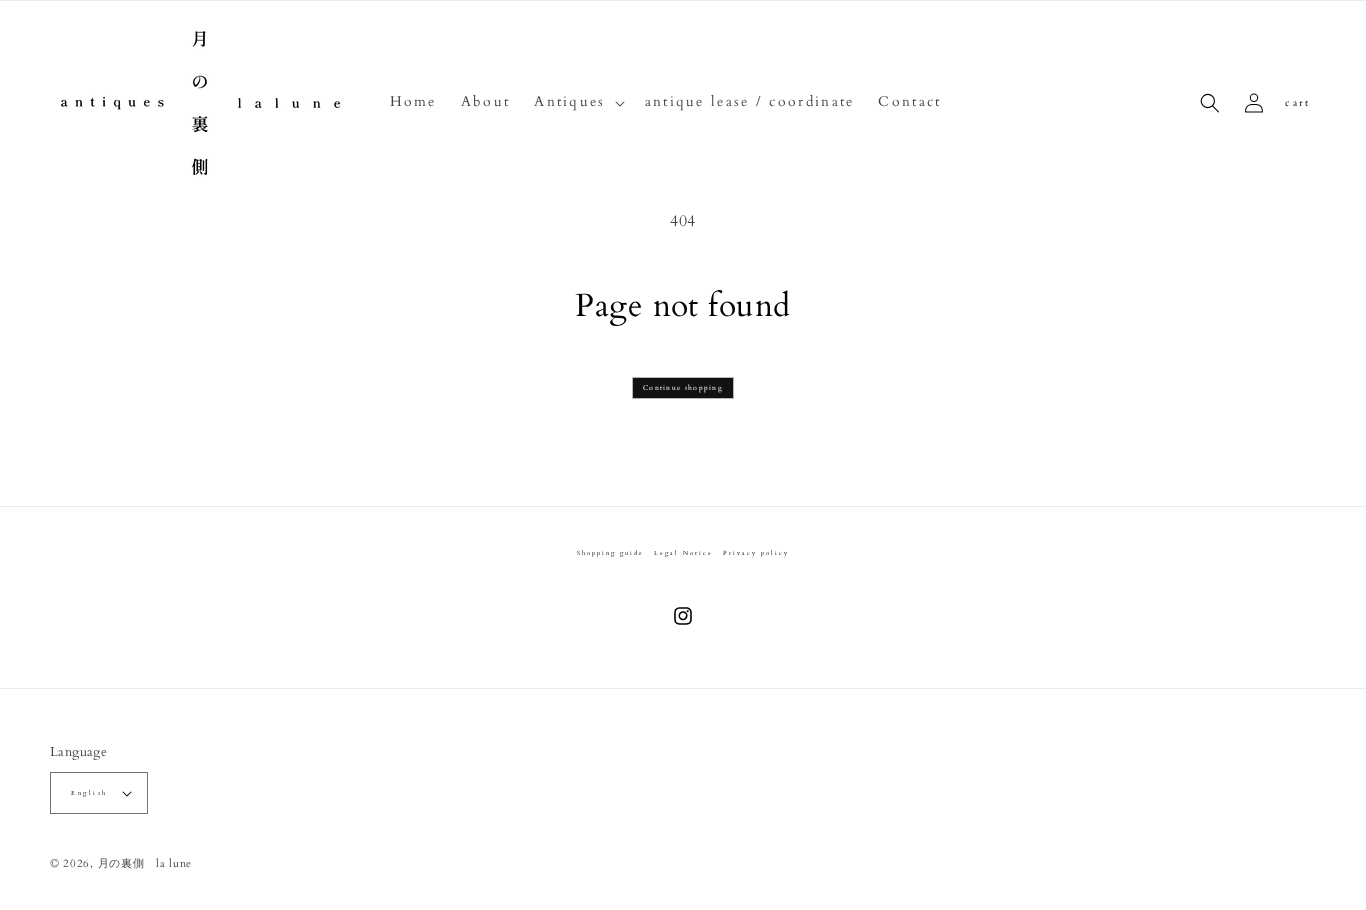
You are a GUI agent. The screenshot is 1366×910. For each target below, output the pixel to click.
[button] (577, 102)
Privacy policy (756, 553)
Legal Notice (683, 553)
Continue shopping (683, 388)
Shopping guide (610, 553)
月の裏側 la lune (145, 863)
